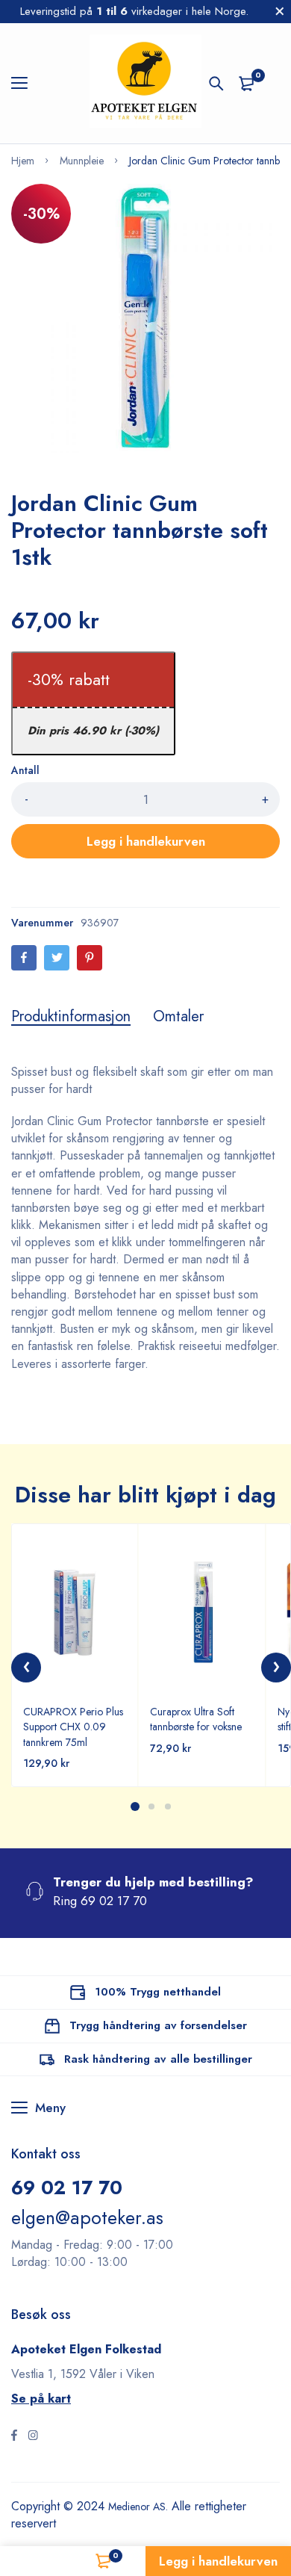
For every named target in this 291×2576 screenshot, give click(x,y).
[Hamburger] (25, 84)
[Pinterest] (90, 958)
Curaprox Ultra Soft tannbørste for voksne (196, 1719)
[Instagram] (33, 2437)
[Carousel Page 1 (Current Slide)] (135, 1806)
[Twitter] (57, 958)
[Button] (216, 84)
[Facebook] (24, 958)
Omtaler (178, 1017)
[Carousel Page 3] (167, 1806)
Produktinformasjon (71, 1017)
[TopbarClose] (280, 11)
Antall (25, 770)
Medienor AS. (144, 2506)
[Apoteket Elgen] (145, 83)
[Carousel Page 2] (151, 1806)
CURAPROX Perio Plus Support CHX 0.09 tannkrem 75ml (73, 1727)
